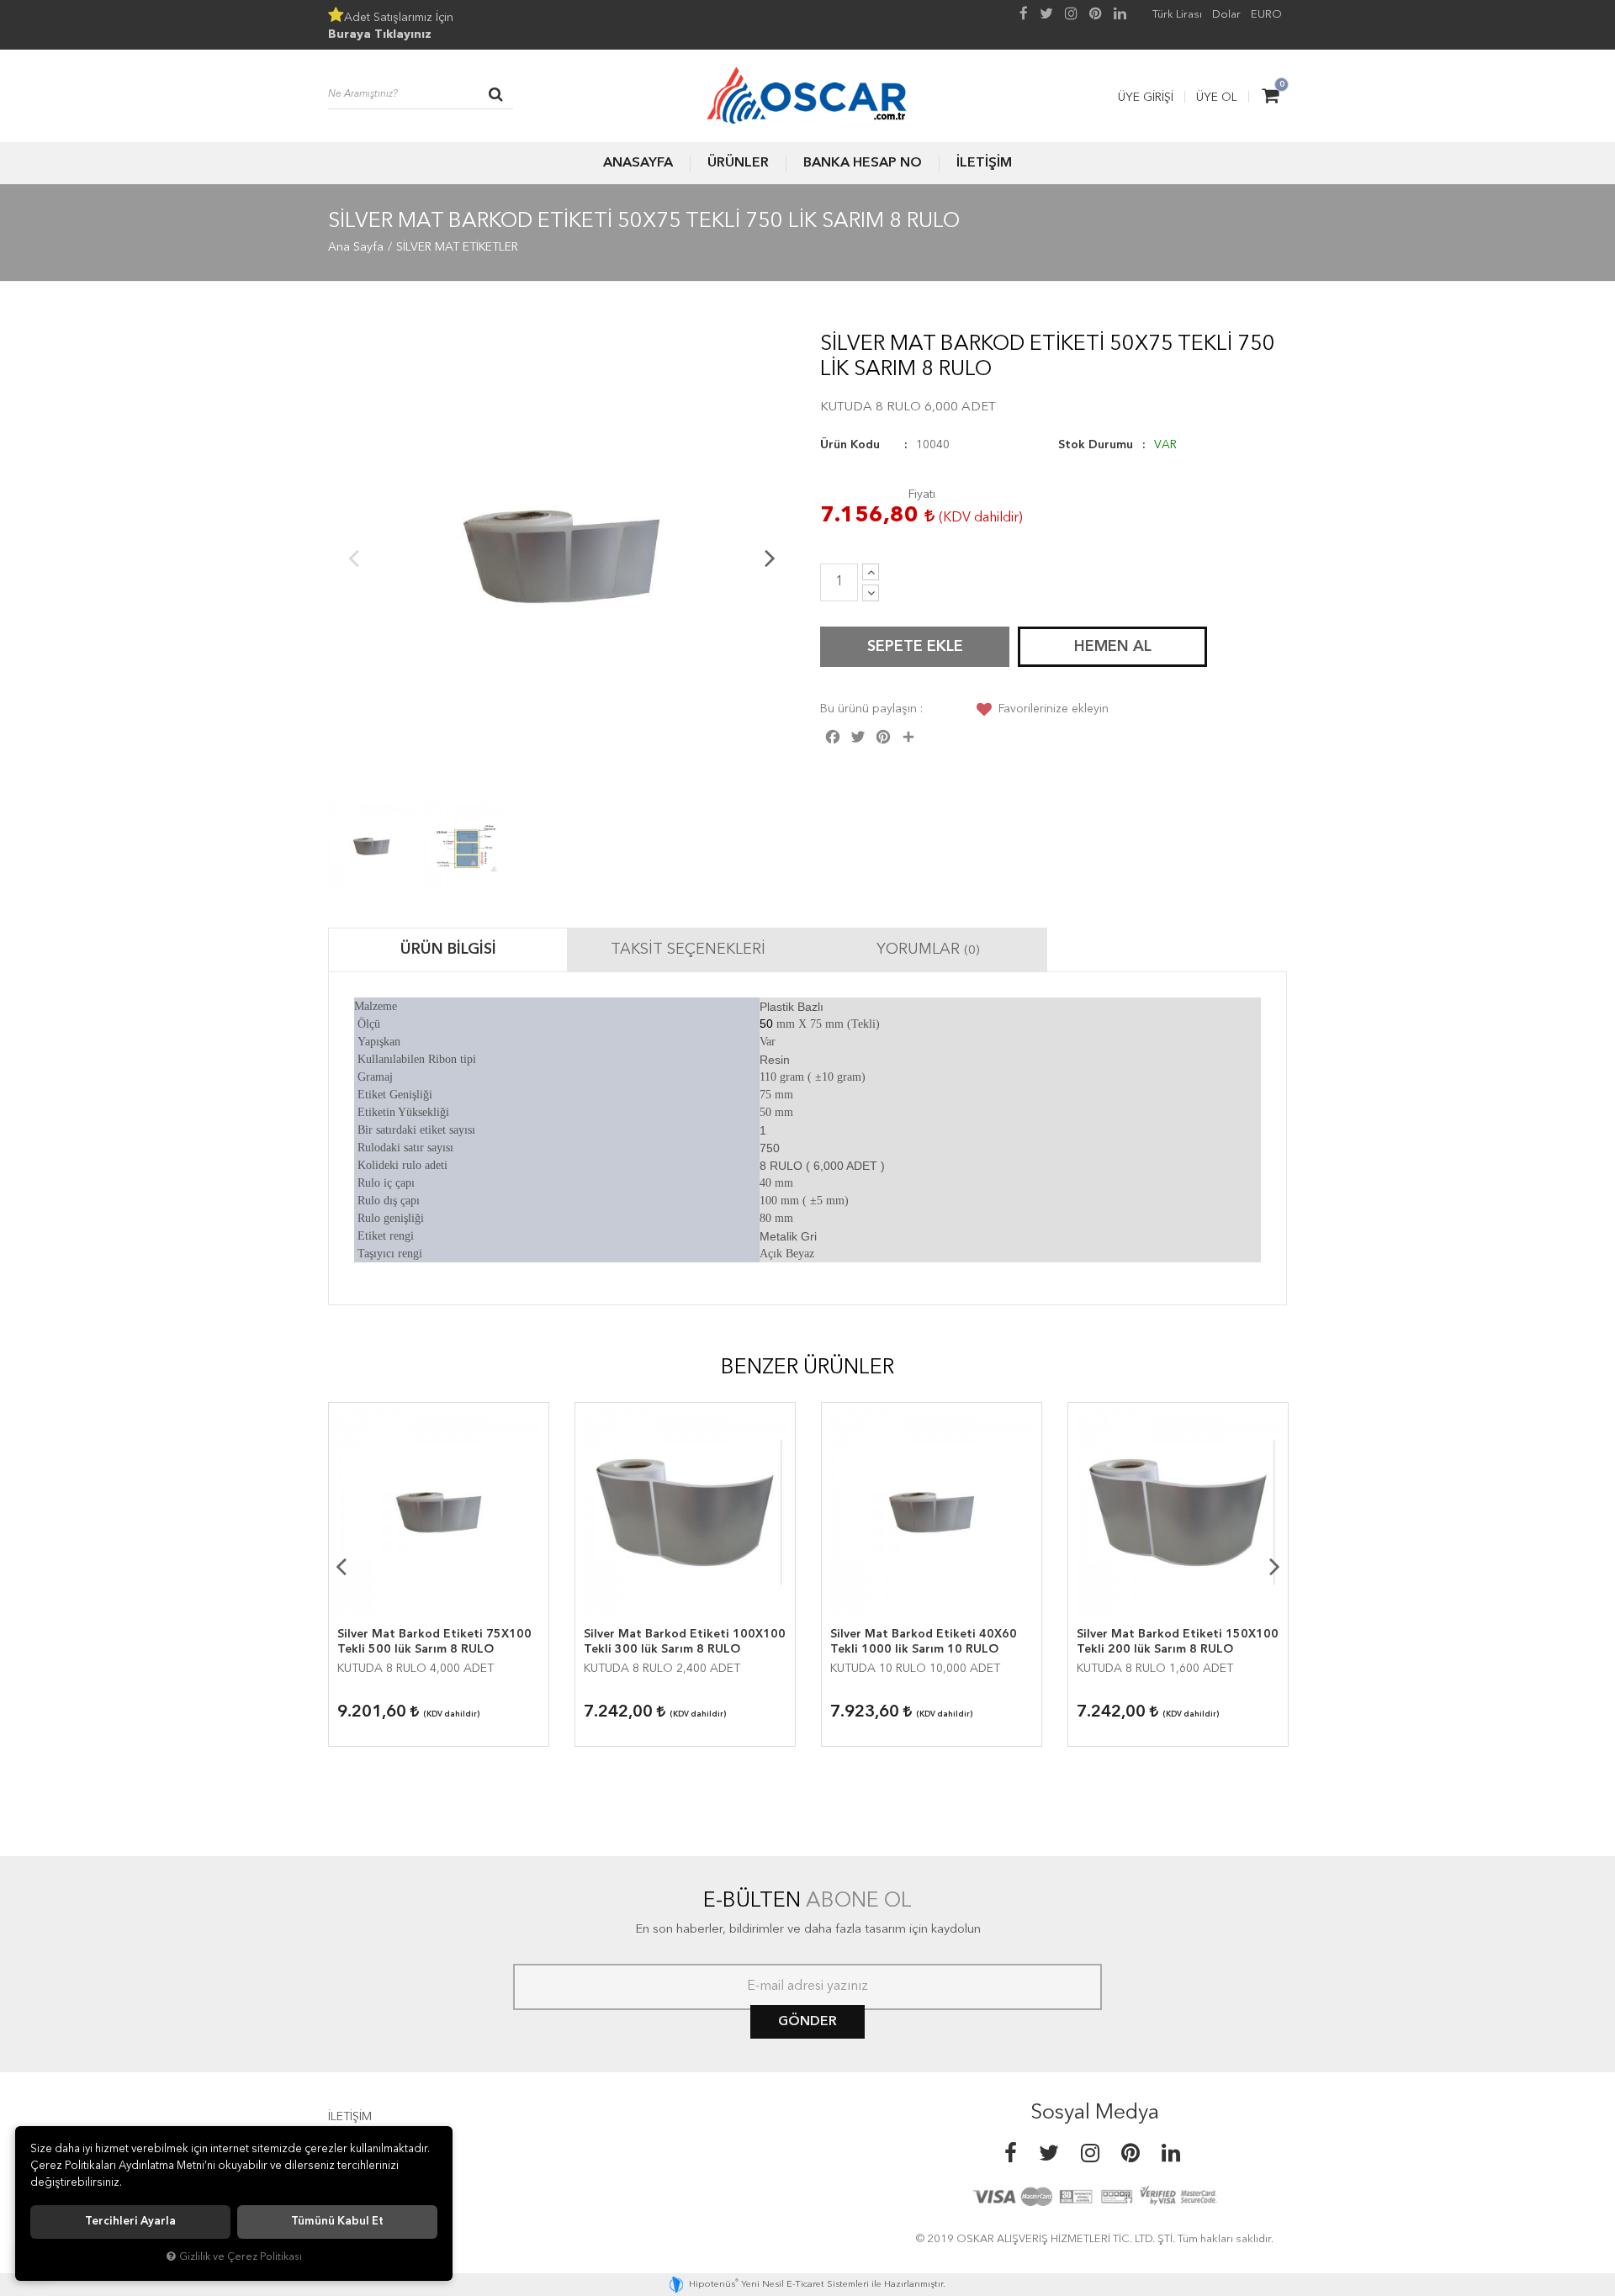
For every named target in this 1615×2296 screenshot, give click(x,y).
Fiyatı (922, 495)
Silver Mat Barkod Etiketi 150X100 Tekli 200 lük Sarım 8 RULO (1178, 1642)
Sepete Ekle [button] (915, 647)
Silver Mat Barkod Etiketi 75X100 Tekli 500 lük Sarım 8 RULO (434, 1642)
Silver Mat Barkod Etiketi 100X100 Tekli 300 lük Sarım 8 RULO (685, 1642)
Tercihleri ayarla (130, 2222)
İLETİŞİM (984, 163)
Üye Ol (1217, 98)
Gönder (807, 2022)
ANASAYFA (638, 163)
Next (770, 558)
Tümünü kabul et (337, 2222)
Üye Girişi (1146, 98)
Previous (353, 558)
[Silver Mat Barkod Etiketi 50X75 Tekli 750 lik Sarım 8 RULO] (561, 557)
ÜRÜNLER (738, 163)
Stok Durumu (1096, 445)
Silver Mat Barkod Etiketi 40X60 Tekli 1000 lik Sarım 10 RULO (924, 1642)
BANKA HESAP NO (863, 163)
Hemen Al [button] (1113, 647)
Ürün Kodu (850, 445)
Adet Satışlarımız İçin (391, 26)
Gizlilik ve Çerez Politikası (241, 2257)
